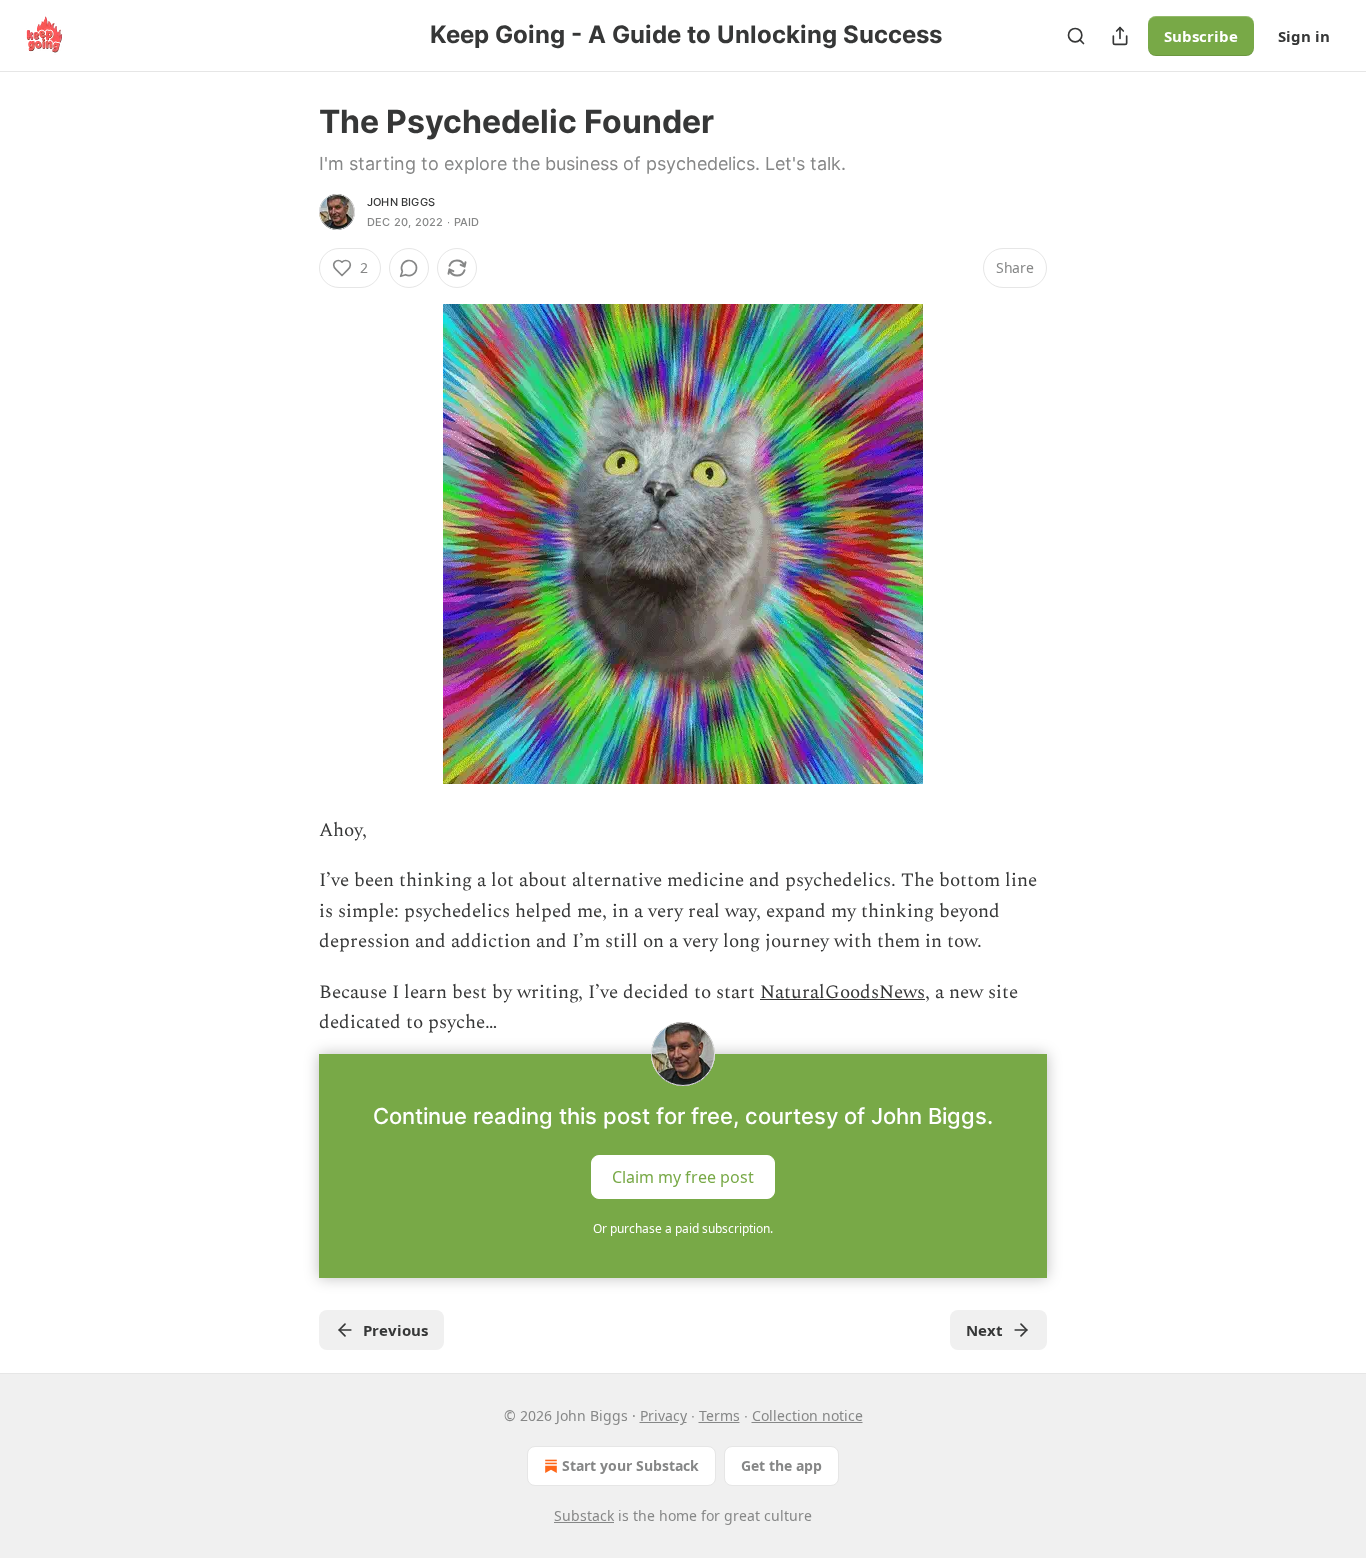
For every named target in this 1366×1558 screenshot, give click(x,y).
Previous (395, 1330)
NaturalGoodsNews (842, 992)
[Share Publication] (1120, 36)
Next (984, 1330)
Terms (719, 1415)
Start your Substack (630, 1465)
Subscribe (1201, 36)
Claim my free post (683, 1177)
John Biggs (401, 202)
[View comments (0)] (409, 268)
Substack (584, 1515)
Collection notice (807, 1415)
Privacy (663, 1415)
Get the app (781, 1465)
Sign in (1304, 36)
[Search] (1076, 36)
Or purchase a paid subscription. (683, 1228)
